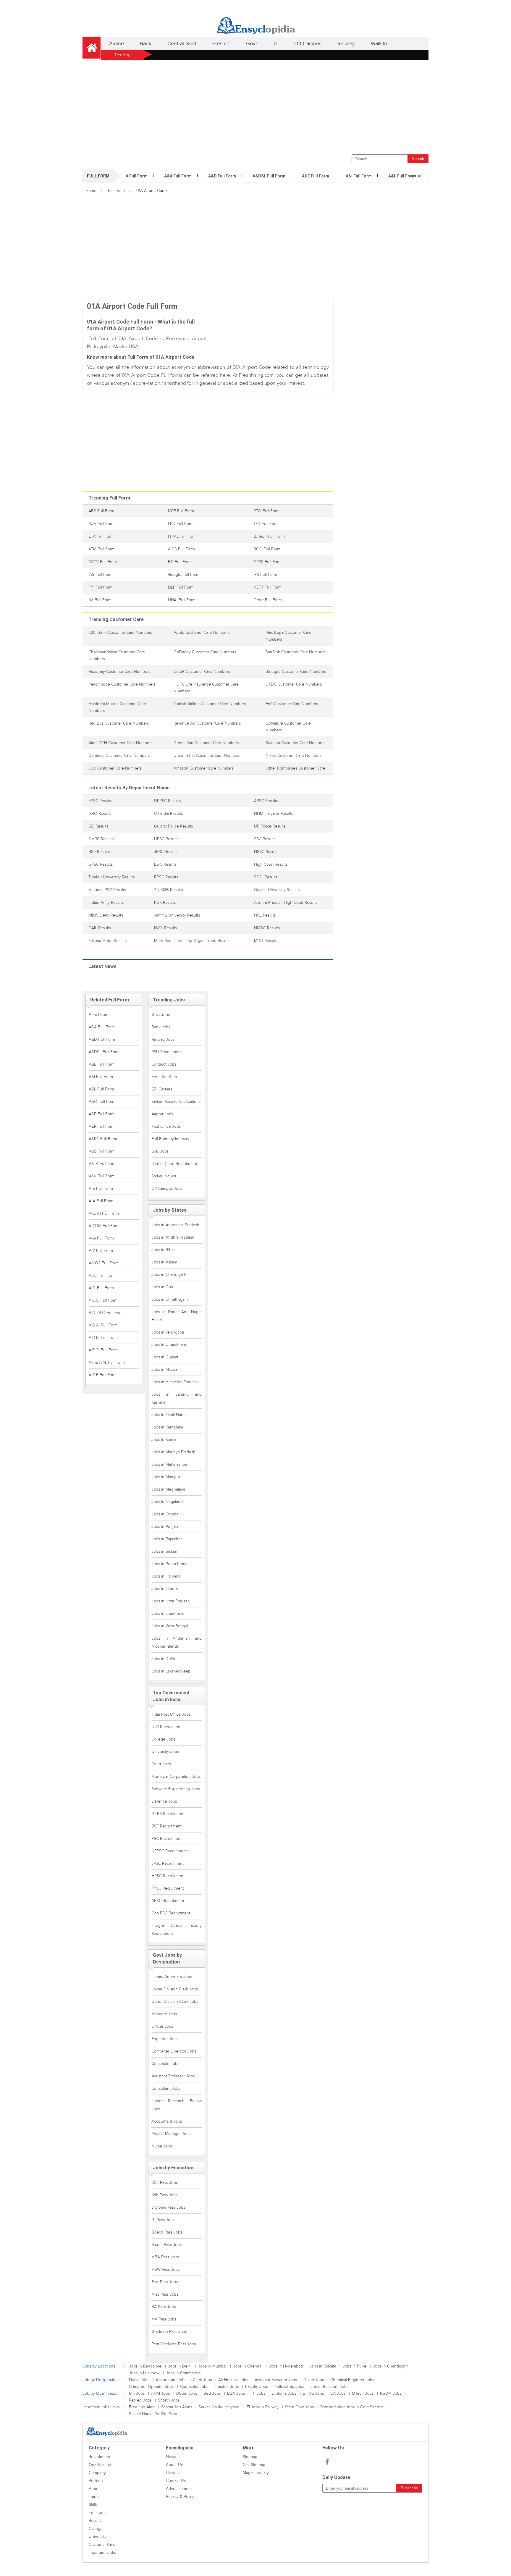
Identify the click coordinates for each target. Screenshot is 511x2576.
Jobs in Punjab (165, 1527)
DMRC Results (101, 839)
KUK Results (165, 902)
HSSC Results (266, 852)
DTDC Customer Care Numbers (294, 684)
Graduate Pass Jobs (169, 2332)
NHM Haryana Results (274, 813)
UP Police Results (270, 826)
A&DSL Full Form (269, 176)
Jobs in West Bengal (170, 1626)
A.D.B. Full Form (103, 1338)
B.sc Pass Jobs (165, 2282)
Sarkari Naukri (164, 1176)
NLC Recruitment (166, 1727)
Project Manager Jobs (171, 2134)
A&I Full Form (359, 176)
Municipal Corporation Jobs (176, 1776)
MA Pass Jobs (164, 2319)
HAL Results (265, 915)
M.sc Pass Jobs (165, 2294)
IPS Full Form (265, 574)
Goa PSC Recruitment (171, 1913)
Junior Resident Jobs (329, 2387)
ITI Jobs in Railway (262, 2407)
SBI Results (98, 826)
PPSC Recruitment (168, 1888)
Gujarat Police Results (173, 826)
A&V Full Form (102, 1176)
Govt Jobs (161, 1015)
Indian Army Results (106, 902)
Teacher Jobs (227, 2387)
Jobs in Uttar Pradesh (171, 1601)
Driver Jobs (314, 2380)
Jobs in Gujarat (165, 1357)
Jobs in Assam (164, 1262)
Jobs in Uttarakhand (169, 1345)
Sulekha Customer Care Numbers (295, 743)
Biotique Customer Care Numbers (296, 672)
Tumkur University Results (111, 877)
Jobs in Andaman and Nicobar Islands (177, 1642)
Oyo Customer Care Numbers (115, 768)
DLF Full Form (181, 587)
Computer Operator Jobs (174, 2051)
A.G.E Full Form (103, 1375)
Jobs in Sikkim (164, 1551)
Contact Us (176, 2481)
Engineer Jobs (164, 2039)
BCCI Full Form (267, 549)
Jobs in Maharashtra (169, 1464)
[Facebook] (327, 2462)
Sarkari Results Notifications (176, 1102)
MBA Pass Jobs (165, 2257)
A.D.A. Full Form (103, 1325)
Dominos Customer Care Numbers (119, 755)
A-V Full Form (101, 1251)
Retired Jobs (140, 2400)
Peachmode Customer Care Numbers (122, 684)
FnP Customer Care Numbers (292, 704)
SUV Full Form (101, 524)
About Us (174, 2465)
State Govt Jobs (299, 2407)
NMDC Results (267, 928)
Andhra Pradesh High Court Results (286, 902)
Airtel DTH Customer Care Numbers (120, 743)
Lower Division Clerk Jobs (175, 1989)
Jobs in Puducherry (169, 1564)
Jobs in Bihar (163, 1250)
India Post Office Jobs (171, 1714)
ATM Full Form (101, 549)
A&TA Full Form (103, 1164)
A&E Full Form (316, 176)
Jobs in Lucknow (144, 2373)
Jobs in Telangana (168, 1332)
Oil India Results (168, 813)
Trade (94, 2497)
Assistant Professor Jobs (173, 2076)
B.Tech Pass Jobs (167, 2232)
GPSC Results (101, 864)
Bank (146, 44)
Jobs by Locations (99, 2366)
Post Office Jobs (166, 1126)
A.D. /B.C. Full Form (106, 1313)
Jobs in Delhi (163, 1659)
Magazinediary (256, 2473)
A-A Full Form (101, 1201)
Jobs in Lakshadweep (171, 1671)
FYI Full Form (100, 587)
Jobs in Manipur (166, 1477)
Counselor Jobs (194, 2387)
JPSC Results (166, 852)
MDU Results (266, 941)
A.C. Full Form (101, 1288)
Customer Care (102, 2545)
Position (96, 2481)
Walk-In (379, 44)
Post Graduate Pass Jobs (174, 2344)
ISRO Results (100, 813)
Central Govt (182, 44)
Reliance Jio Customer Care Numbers (207, 723)
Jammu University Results (177, 915)
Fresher (221, 44)
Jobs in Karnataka (167, 1427)
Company (97, 2473)
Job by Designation (100, 2380)
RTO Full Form (266, 511)
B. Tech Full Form (269, 536)
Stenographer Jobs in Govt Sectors (352, 2407)
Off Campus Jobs (167, 1188)
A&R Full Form (102, 1126)
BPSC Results (166, 877)
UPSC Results (166, 839)
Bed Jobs (212, 2393)
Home (91, 191)
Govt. (252, 44)
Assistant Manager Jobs (276, 2380)
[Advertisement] (256, 106)
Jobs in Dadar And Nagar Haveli (177, 1316)
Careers (173, 2473)
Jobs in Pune (355, 2366)
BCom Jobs (187, 2393)
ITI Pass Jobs (163, 2220)
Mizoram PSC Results (107, 890)
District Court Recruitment (174, 1164)
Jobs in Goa (162, 1287)
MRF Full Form (181, 511)
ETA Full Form (101, 536)
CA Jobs (338, 2393)
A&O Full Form (102, 1102)
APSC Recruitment (168, 1901)
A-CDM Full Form (104, 1226)
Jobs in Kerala (164, 1440)
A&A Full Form (178, 176)
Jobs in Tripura (165, 1589)
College (96, 2529)
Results (95, 2521)
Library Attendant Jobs (172, 1977)
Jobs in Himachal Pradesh (175, 1382)
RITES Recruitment (168, 1814)
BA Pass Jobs (164, 2307)
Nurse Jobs (162, 2146)
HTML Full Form (182, 536)
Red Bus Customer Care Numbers (119, 723)
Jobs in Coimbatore (183, 2373)
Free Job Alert (164, 1077)
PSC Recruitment (166, 1839)
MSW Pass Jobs (165, 2269)
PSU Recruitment (167, 1052)
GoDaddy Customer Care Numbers (205, 652)
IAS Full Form (100, 574)
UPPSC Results (167, 801)
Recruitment (100, 2457)
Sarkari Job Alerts (177, 2407)
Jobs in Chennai (248, 2366)
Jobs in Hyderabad (286, 2366)
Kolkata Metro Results (107, 941)
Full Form (116, 191)
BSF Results (99, 852)
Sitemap (250, 2457)
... (415, 173)
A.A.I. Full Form (102, 1275)
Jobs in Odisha (165, 1514)
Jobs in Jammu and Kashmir (177, 1398)
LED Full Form (181, 524)
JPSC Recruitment (168, 1863)
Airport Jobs (162, 1114)
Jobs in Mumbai (212, 2366)
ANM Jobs (160, 2393)
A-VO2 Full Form (104, 1263)
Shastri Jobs (169, 2400)
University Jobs (165, 1752)
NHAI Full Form (182, 600)
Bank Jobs (161, 1027)
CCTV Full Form (103, 562)
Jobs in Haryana (166, 1576)
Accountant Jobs (167, 2121)
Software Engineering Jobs (176, 1789)
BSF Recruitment (166, 1826)
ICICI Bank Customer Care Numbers (120, 632)
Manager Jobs (164, 2014)
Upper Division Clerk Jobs (175, 2002)
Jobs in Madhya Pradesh (173, 1452)
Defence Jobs (164, 1801)
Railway (346, 44)
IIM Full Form (100, 600)
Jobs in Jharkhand (168, 1613)
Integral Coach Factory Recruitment (177, 1929)
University (98, 2537)
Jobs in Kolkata (323, 2366)
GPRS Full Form (267, 562)
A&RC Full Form (103, 1139)
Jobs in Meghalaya (168, 1489)
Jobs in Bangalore (145, 2366)
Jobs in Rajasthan (167, 1539)
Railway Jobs (163, 1039)
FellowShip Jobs (289, 2387)
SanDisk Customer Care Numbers (295, 652)
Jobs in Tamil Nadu (169, 1415)
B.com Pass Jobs (166, 2245)
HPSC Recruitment (168, 1876)
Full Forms (98, 2513)
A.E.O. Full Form (103, 1350)
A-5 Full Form (101, 1188)
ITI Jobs (258, 2393)
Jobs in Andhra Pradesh (173, 1237)
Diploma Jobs (284, 2393)
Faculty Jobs (257, 2387)
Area (93, 2489)
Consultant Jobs (166, 2088)
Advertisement (179, 2489)
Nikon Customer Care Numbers (293, 755)
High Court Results (271, 864)
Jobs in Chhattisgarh (170, 1299)
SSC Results (265, 839)
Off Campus (308, 44)
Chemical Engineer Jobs (352, 2380)
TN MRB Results (168, 890)
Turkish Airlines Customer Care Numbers (210, 704)
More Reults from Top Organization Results (192, 941)
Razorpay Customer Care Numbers (119, 672)
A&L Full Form (402, 176)
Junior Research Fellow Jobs (177, 2105)
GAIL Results (100, 928)
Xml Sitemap (254, 2465)
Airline (117, 44)
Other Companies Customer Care (295, 768)
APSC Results (266, 801)
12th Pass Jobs (164, 2195)
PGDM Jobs (391, 2393)
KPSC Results (100, 801)
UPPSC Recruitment (169, 1851)
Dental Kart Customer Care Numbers (206, 743)
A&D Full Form (222, 176)
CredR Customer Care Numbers (202, 672)
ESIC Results (165, 864)
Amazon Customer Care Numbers (204, 768)
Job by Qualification (101, 2393)
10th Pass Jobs (165, 2183)
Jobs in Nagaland (167, 1502)
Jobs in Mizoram (166, 1369)
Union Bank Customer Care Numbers (207, 755)
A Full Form (137, 176)
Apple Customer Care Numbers (202, 632)
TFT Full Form (266, 524)
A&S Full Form (102, 1151)
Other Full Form (268, 600)
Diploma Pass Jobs (168, 2207)
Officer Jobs (162, 2026)
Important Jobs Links (101, 2407)
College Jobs (163, 1739)
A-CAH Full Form (104, 1213)
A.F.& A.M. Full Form (107, 1362)
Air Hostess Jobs (233, 2380)
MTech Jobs (363, 2393)
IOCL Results (165, 928)
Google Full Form (184, 574)
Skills (93, 2505)
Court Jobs (161, 1764)
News (171, 2457)
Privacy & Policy (180, 2497)
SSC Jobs (160, 1151)
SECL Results (266, 877)
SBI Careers (162, 1089)
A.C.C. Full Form (103, 1300)
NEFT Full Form (267, 587)
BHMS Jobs (313, 2393)
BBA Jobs (236, 2393)
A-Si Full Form (101, 1238)
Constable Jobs (165, 2064)
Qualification (100, 2465)
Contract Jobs (164, 1064)
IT (276, 44)
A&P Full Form (102, 1114)
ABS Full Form (101, 511)
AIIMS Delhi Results (106, 915)
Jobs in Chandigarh (169, 1275)
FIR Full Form (180, 562)
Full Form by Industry (170, 1139)
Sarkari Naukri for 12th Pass (153, 2414)
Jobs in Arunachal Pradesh (175, 1225)
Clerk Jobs (202, 2380)
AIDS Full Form (181, 549)
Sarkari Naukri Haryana (219, 2407)
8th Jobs (137, 2393)
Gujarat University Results (277, 890)
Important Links (102, 2552)
